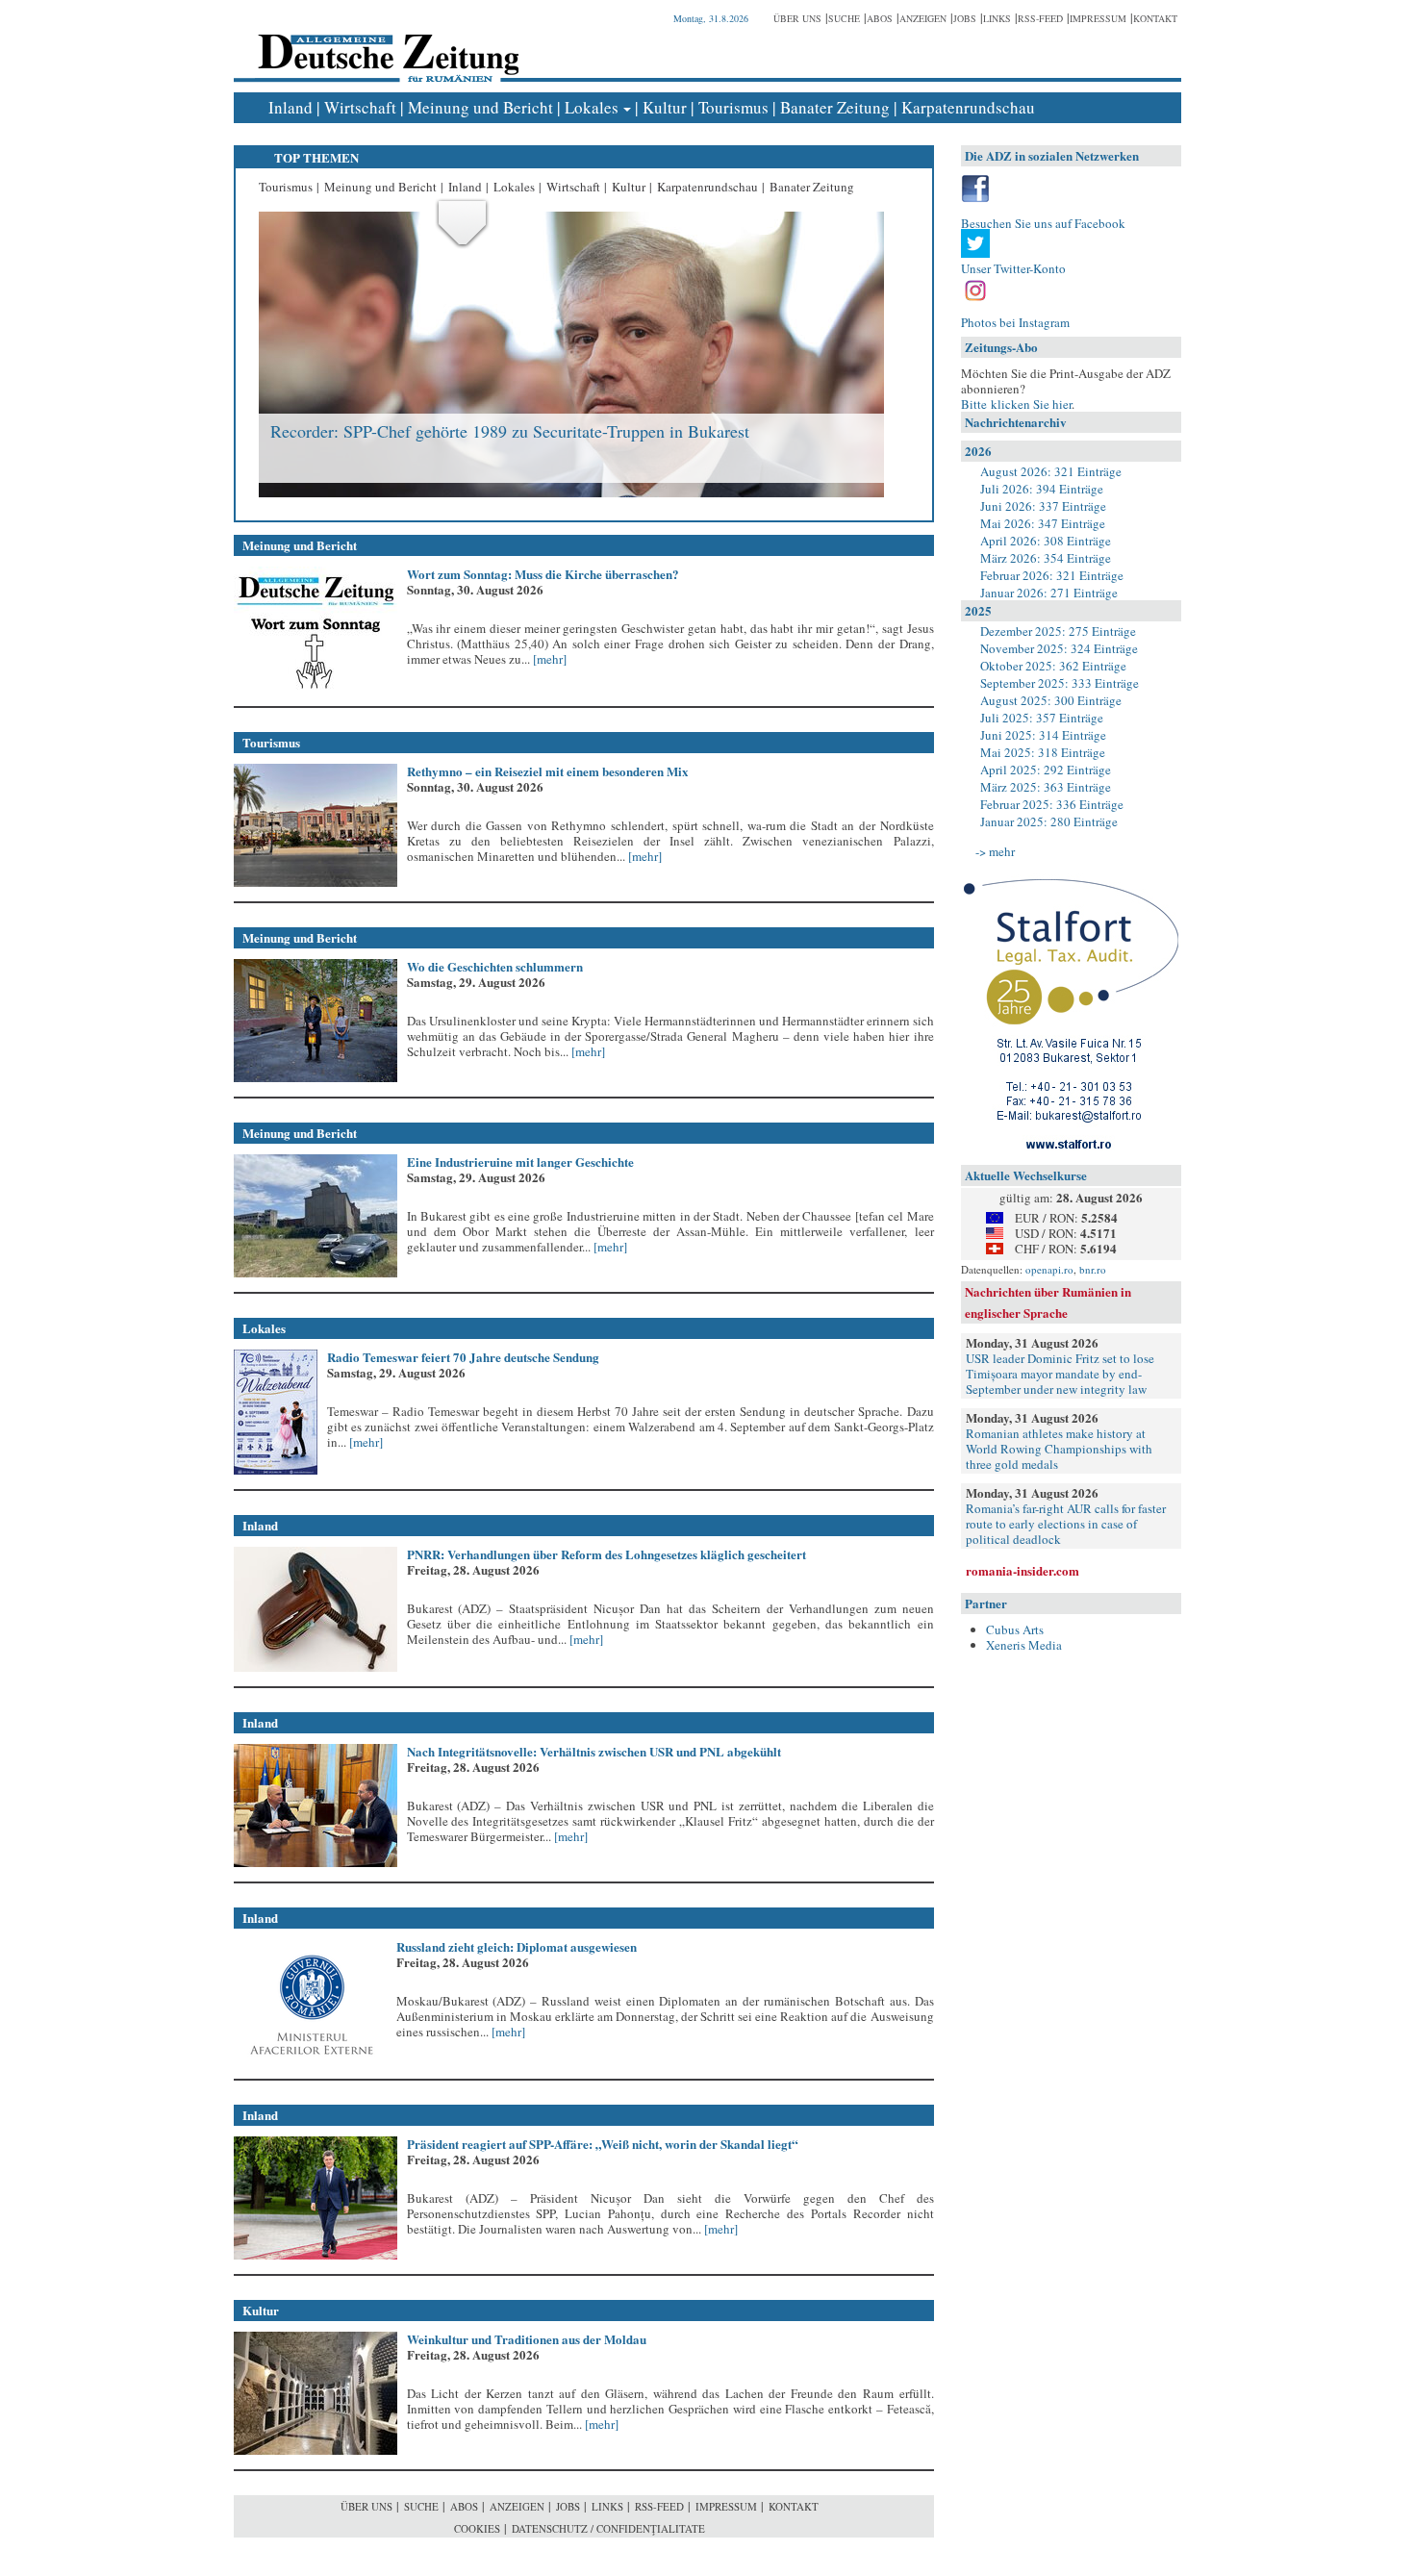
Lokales (592, 107)
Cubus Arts (1015, 1629)
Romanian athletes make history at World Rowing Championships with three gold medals (1059, 1449)
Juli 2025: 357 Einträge (1042, 718)
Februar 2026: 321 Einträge (1052, 575)
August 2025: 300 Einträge (1051, 700)
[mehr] (548, 659)
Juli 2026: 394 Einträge (1042, 489)
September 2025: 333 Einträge (1060, 683)
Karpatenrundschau (968, 107)
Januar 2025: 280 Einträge (1049, 821)
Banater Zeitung (835, 107)
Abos (880, 18)
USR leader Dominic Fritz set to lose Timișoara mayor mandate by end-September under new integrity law (1060, 1374)
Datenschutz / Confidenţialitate (608, 2528)
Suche (844, 18)
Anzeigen (923, 18)
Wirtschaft (360, 107)
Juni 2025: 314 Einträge (1043, 735)
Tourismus (733, 107)
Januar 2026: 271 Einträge (1049, 593)
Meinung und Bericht (480, 107)
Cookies (477, 2528)
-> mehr (995, 851)
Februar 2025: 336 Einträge (1052, 804)
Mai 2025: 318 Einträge (1043, 752)
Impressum (1098, 18)
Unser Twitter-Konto (1013, 268)
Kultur (665, 107)
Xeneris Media (1024, 1645)
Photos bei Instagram (1015, 322)
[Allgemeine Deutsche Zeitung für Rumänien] (385, 44)
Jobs (965, 18)
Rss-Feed (1040, 18)
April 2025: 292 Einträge (1046, 770)
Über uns (797, 18)
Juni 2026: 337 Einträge (1043, 506)
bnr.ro (1093, 1269)
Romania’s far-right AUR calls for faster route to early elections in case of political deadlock (1066, 1524)
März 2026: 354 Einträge (1046, 558)
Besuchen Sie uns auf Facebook (1043, 223)
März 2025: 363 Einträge (1046, 787)
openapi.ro (1049, 1269)
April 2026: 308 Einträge (1046, 541)
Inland (290, 107)
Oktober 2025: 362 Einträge (1053, 666)
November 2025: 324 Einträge (1059, 648)
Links (997, 18)
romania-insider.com (1023, 1570)
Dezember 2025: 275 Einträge (1058, 631)
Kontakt (1155, 18)
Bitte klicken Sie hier (1016, 404)
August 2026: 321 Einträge (1051, 471)
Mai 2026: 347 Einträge (1043, 523)
